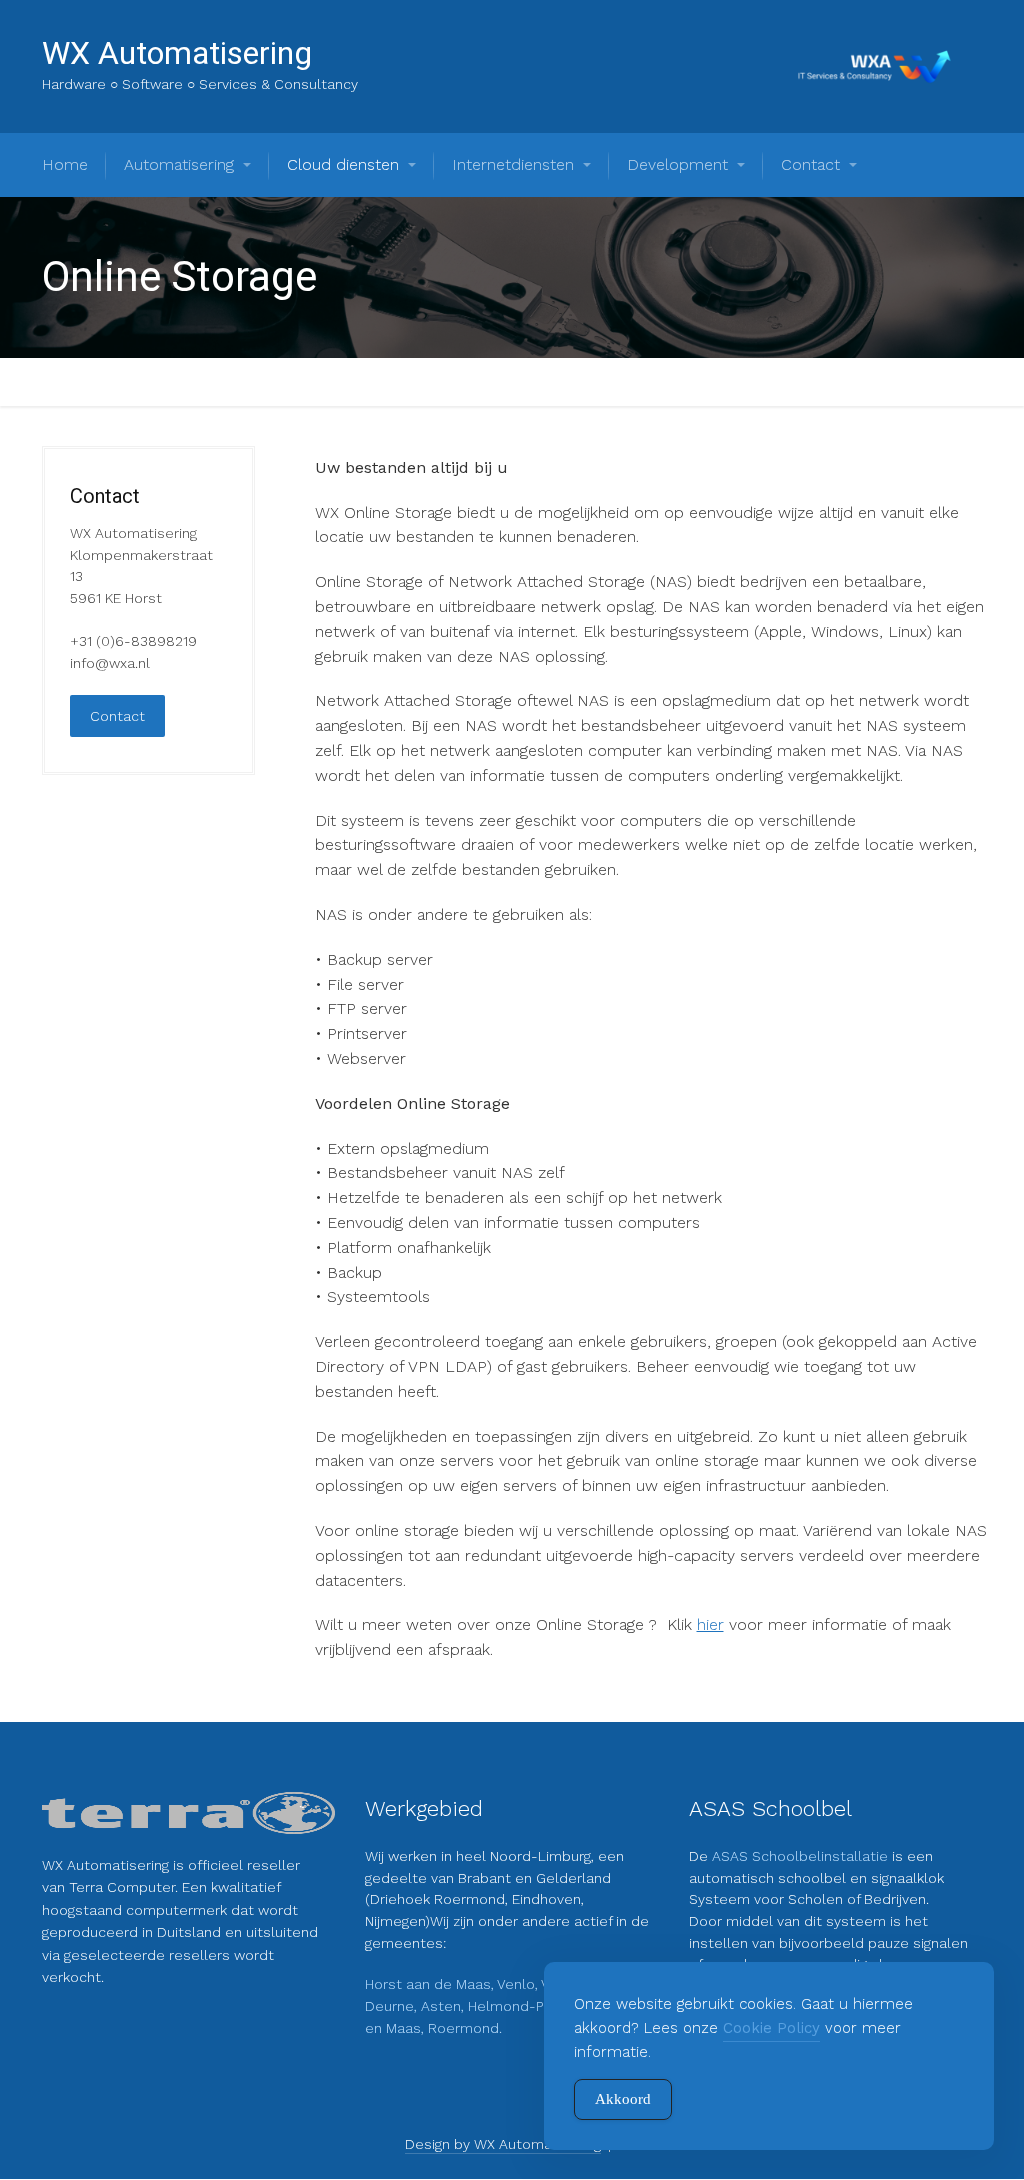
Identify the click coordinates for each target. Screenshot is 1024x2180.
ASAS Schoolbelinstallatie (802, 1856)
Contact (117, 716)
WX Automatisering (177, 53)
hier (710, 1624)
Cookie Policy (771, 2028)
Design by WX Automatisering (503, 2144)
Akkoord (623, 2099)
